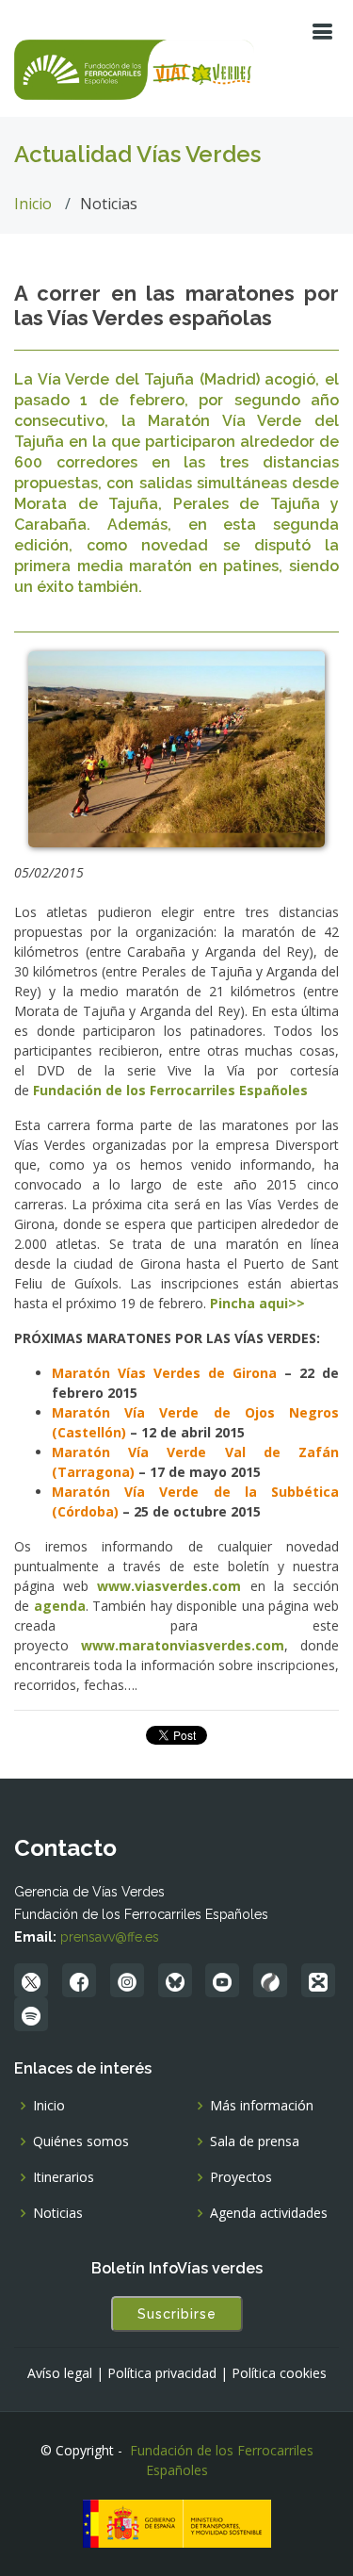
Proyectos (241, 2177)
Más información (262, 2106)
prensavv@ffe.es (110, 1937)
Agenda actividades (269, 2213)
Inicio (33, 204)
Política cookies (279, 2373)
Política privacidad (162, 2373)
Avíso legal (60, 2373)
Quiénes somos (81, 2141)
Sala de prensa (255, 2141)
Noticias (58, 2213)
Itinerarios (64, 2177)
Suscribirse (177, 2314)
